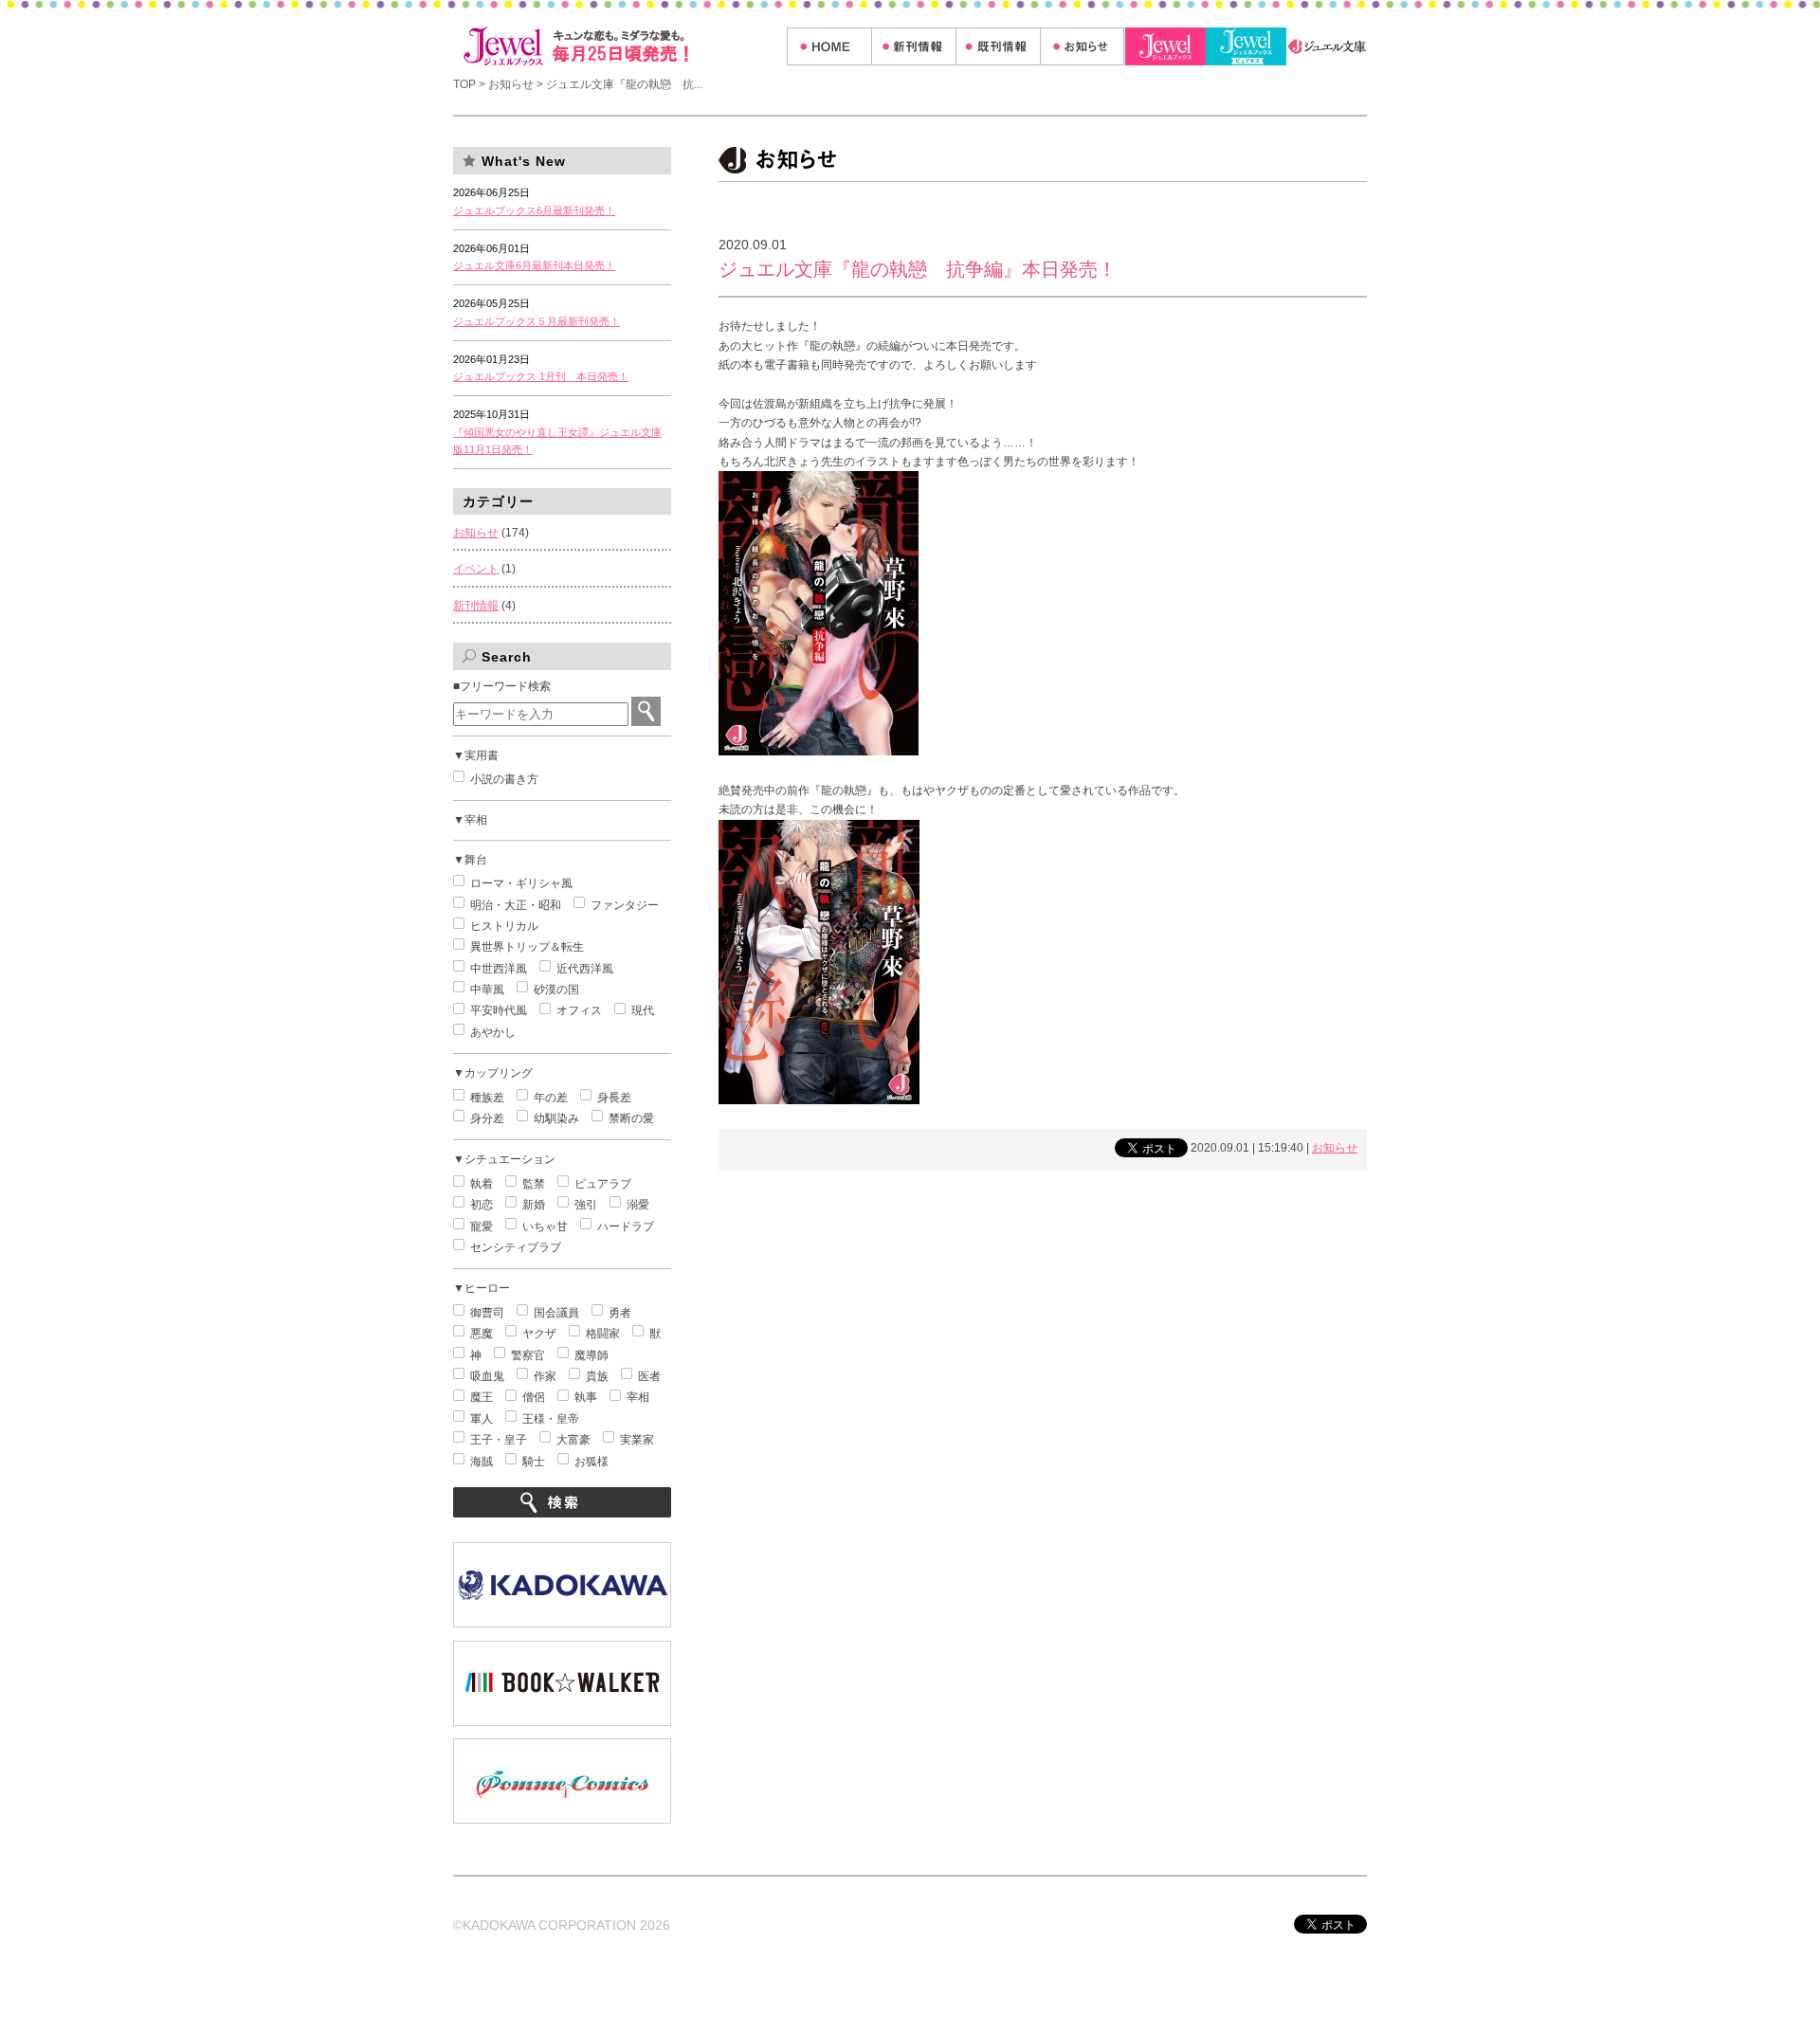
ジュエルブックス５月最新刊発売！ (537, 321)
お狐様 (591, 1462)
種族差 (487, 1098)
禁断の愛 (631, 1118)
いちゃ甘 (545, 1226)
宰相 (638, 1397)
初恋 (482, 1205)
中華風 (487, 990)
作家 (545, 1376)
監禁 (534, 1184)
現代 (643, 1010)
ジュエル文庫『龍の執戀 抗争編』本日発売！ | (620, 46)
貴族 (597, 1376)
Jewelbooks (1165, 46)
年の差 (551, 1098)
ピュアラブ (603, 1184)
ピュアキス (1246, 46)
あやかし (493, 1032)
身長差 (614, 1098)
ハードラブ (626, 1226)
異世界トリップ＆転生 (527, 947)
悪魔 (482, 1334)
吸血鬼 (487, 1376)
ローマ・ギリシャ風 (521, 883)
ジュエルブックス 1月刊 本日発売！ (541, 376)
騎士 (534, 1462)
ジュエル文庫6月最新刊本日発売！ (534, 265)
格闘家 (603, 1334)
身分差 (487, 1118)
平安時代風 (499, 1010)
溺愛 (638, 1205)
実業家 (637, 1440)
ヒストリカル (504, 926)
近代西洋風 (585, 969)
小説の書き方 (504, 779)
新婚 (534, 1205)
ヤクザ (539, 1334)
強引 (586, 1205)
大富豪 (573, 1440)
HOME (829, 46)
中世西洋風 (499, 969)
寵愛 (482, 1226)
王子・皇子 (499, 1440)
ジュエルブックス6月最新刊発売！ (534, 210)
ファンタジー (625, 905)
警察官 (528, 1355)
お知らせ (1082, 46)
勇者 (620, 1313)
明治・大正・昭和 (516, 905)
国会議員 (556, 1313)
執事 (586, 1397)
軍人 (482, 1419)
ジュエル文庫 (1327, 46)
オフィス (579, 1010)
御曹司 (487, 1313)
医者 (649, 1376)
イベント (476, 569)
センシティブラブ (516, 1247)
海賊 (482, 1462)
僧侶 (534, 1397)
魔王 (482, 1397)
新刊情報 (913, 46)
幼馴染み (556, 1118)
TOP (466, 84)
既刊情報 (998, 46)
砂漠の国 (556, 990)
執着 (482, 1184)
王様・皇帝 (551, 1419)
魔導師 (591, 1355)
